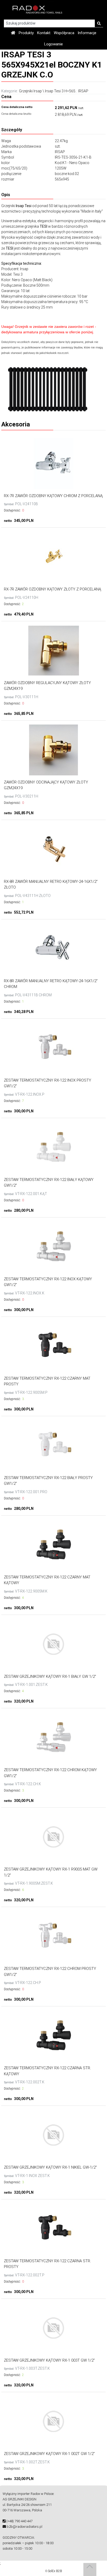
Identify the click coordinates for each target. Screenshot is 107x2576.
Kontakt (44, 33)
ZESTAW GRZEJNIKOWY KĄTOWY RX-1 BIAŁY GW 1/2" (50, 1676)
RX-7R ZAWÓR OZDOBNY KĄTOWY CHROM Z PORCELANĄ (53, 496)
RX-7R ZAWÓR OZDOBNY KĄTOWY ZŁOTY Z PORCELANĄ (52, 589)
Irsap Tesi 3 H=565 (60, 91)
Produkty (26, 33)
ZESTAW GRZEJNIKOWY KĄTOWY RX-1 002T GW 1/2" (49, 2454)
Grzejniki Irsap (30, 91)
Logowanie (53, 44)
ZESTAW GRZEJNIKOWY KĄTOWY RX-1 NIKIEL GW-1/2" (50, 2167)
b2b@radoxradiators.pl (25, 2527)
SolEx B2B (55, 2571)
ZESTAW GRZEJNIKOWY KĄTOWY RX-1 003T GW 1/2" (49, 2360)
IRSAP (83, 91)
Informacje (87, 33)
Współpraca (64, 33)
